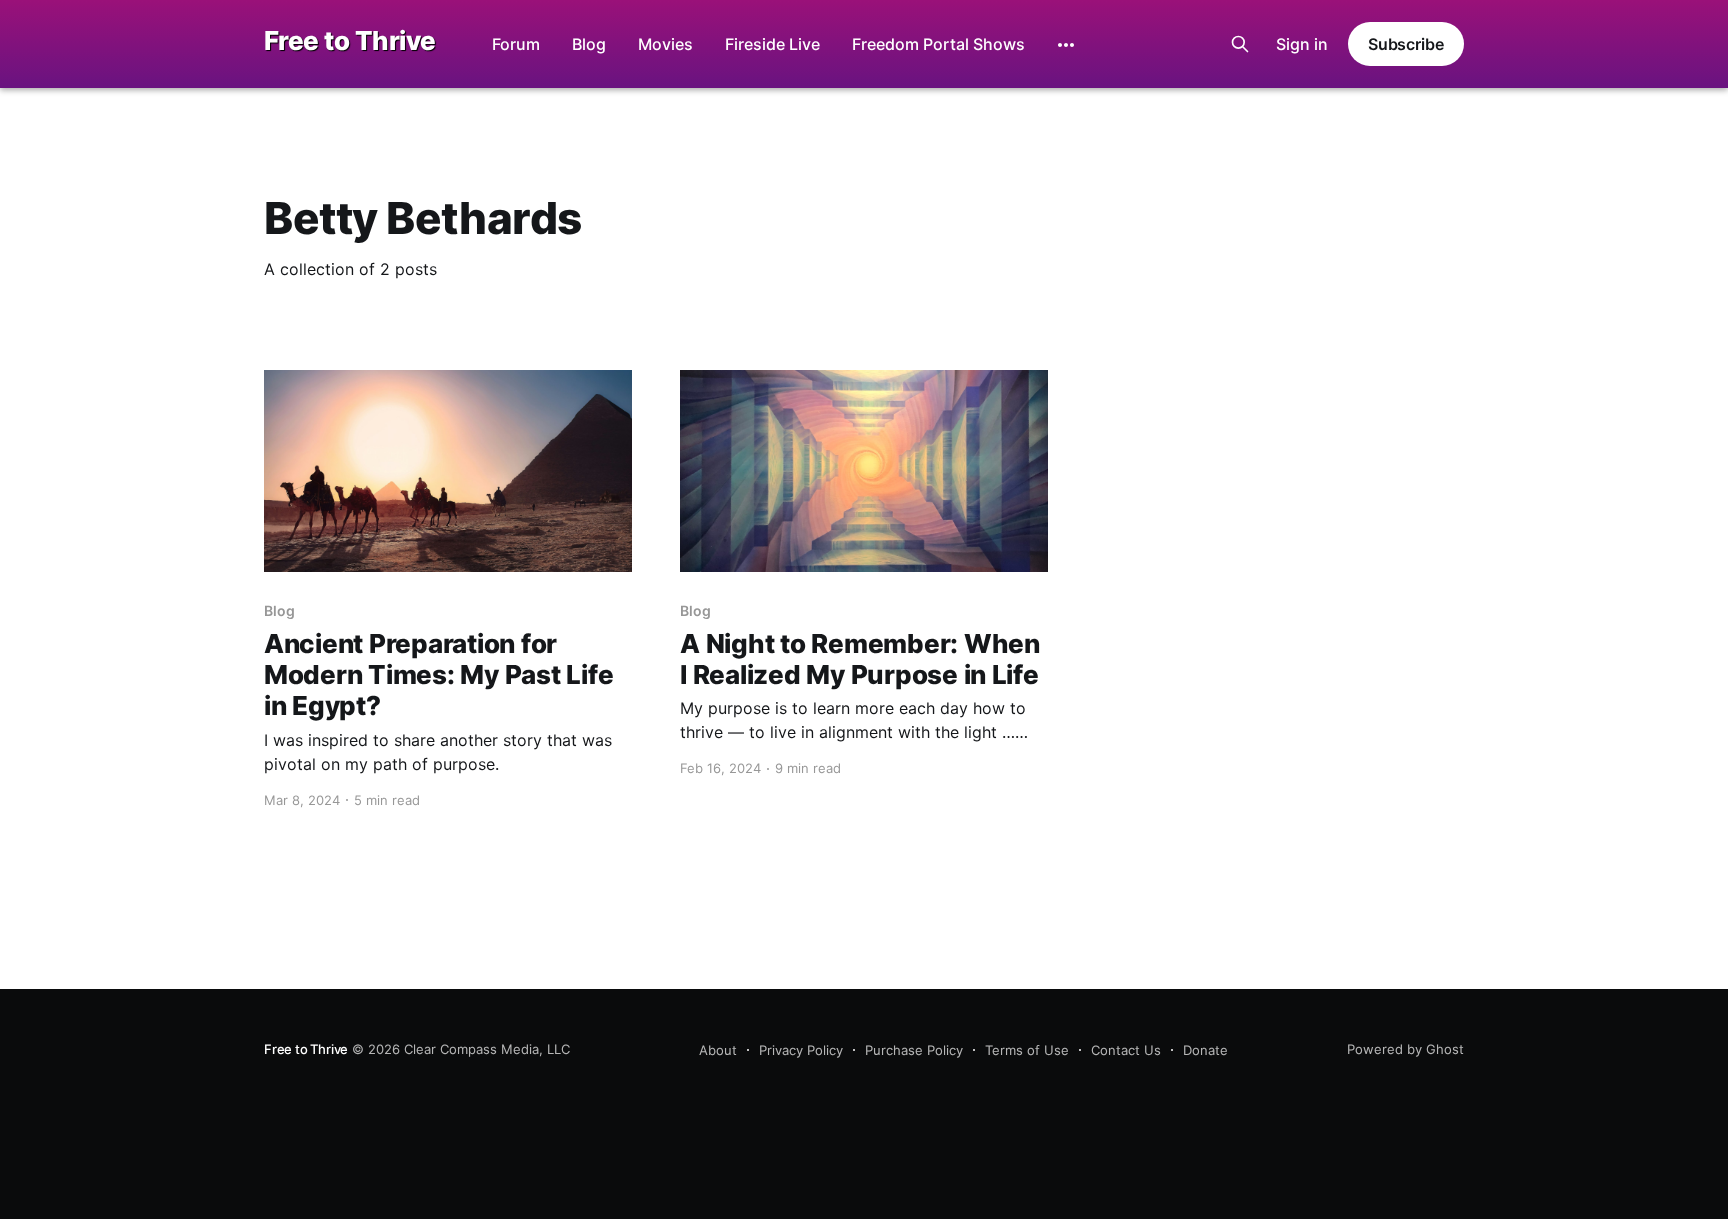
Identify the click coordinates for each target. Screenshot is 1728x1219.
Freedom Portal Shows (938, 44)
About (718, 1050)
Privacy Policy (801, 1050)
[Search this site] (1240, 44)
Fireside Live (772, 44)
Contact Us (1126, 1050)
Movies (665, 44)
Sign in (1302, 44)
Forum (516, 44)
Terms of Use (1027, 1050)
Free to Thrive (350, 41)
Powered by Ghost (1405, 1049)
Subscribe (1406, 44)
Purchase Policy (914, 1050)
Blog (589, 44)
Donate (1205, 1050)
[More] (1066, 45)
